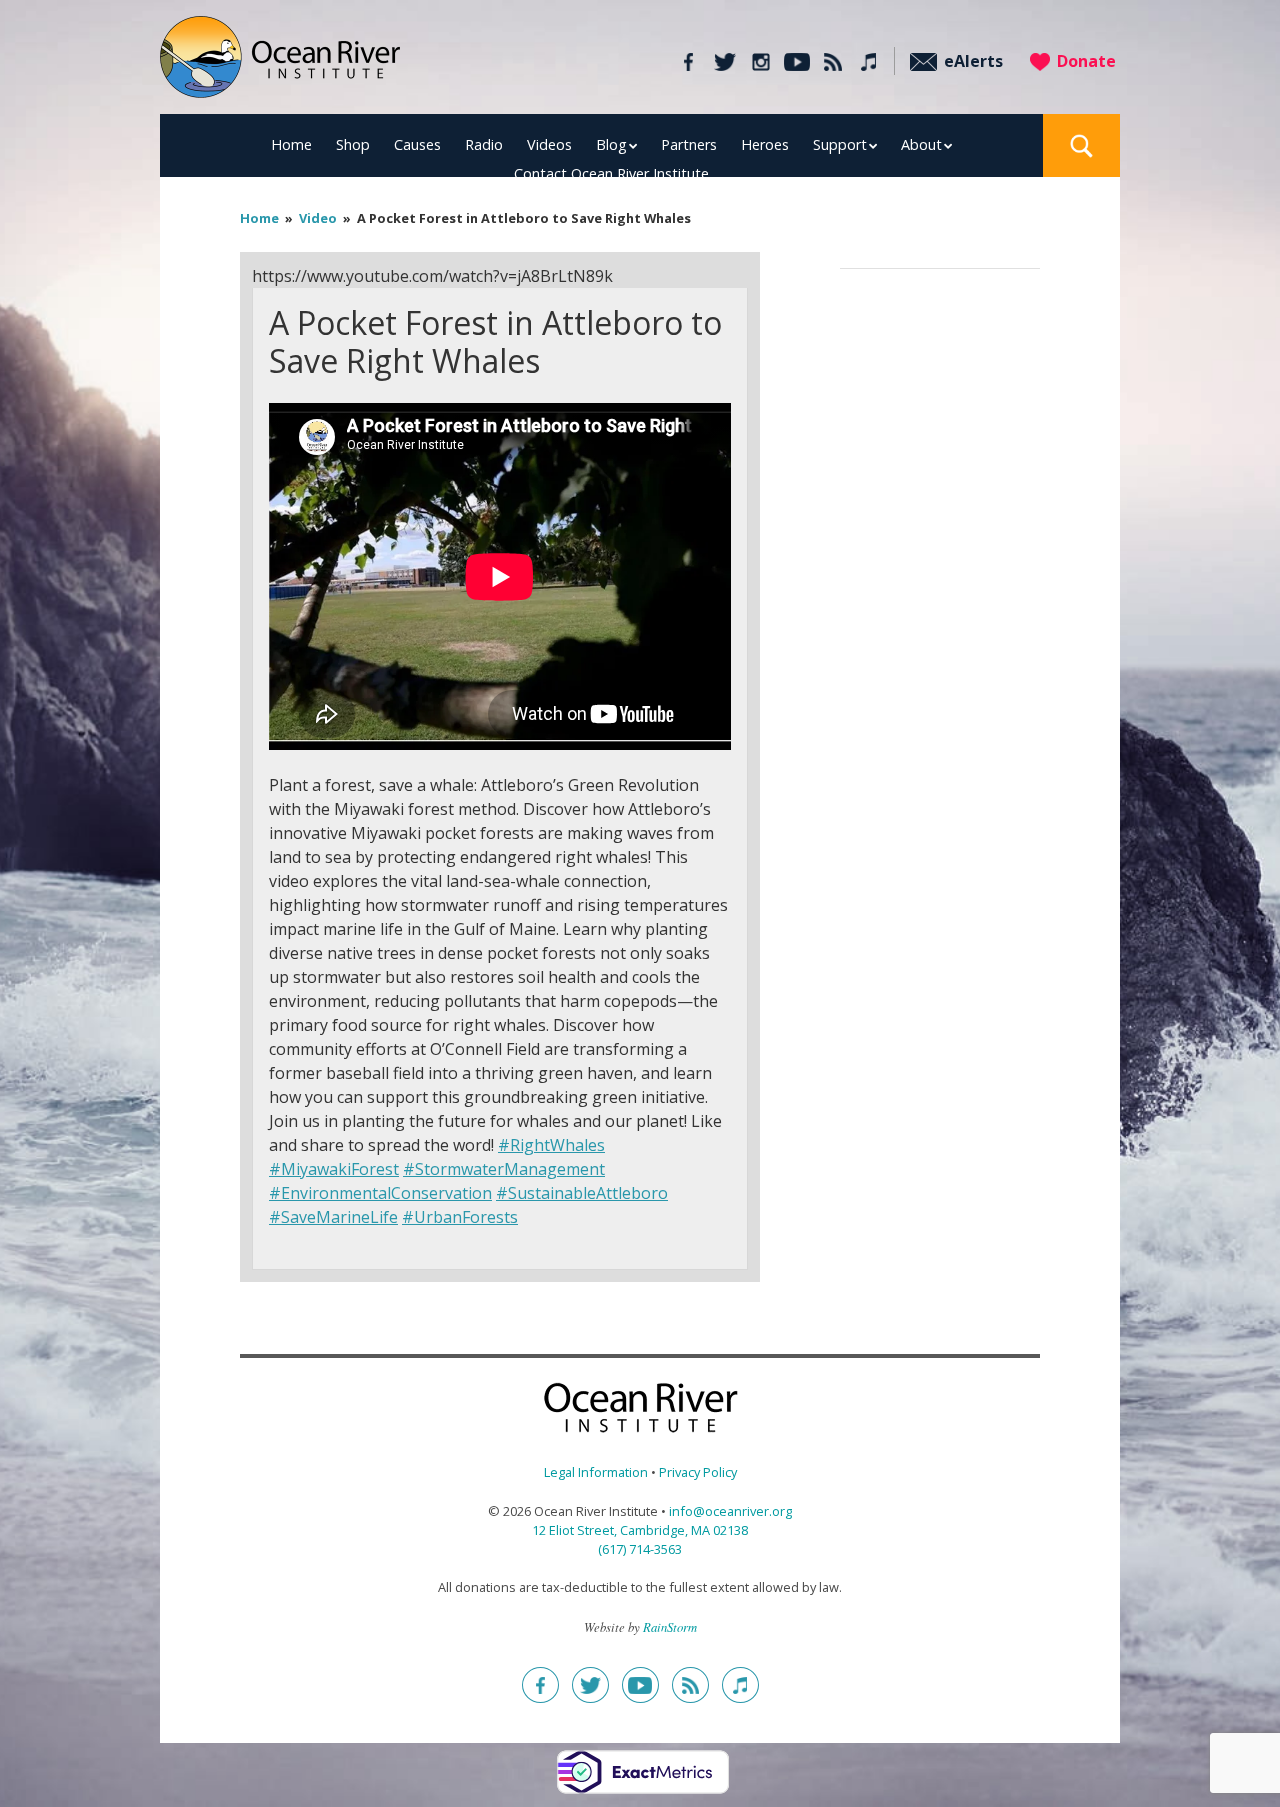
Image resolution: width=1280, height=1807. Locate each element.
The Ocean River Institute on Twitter (724, 62)
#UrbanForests (460, 1217)
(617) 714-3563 (640, 1549)
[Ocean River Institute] (280, 65)
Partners (689, 144)
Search (1081, 145)
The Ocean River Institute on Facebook (688, 62)
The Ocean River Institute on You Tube (796, 62)
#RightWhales (551, 1145)
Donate (1086, 61)
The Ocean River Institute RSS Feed (832, 62)
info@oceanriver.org (730, 1511)
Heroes (765, 144)
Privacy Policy (698, 1472)
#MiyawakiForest (334, 1169)
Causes (417, 144)
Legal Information (596, 1472)
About (921, 144)
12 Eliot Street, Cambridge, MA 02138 (640, 1530)
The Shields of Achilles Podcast (868, 62)
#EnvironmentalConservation (380, 1193)
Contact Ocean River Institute (611, 173)
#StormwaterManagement (504, 1169)
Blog (611, 144)
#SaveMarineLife (333, 1217)
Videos (549, 144)
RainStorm (670, 1626)
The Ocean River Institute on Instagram (760, 62)
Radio (484, 144)
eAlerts (973, 61)
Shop (353, 144)
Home (291, 144)
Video (318, 218)
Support (840, 144)
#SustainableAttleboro (582, 1193)
